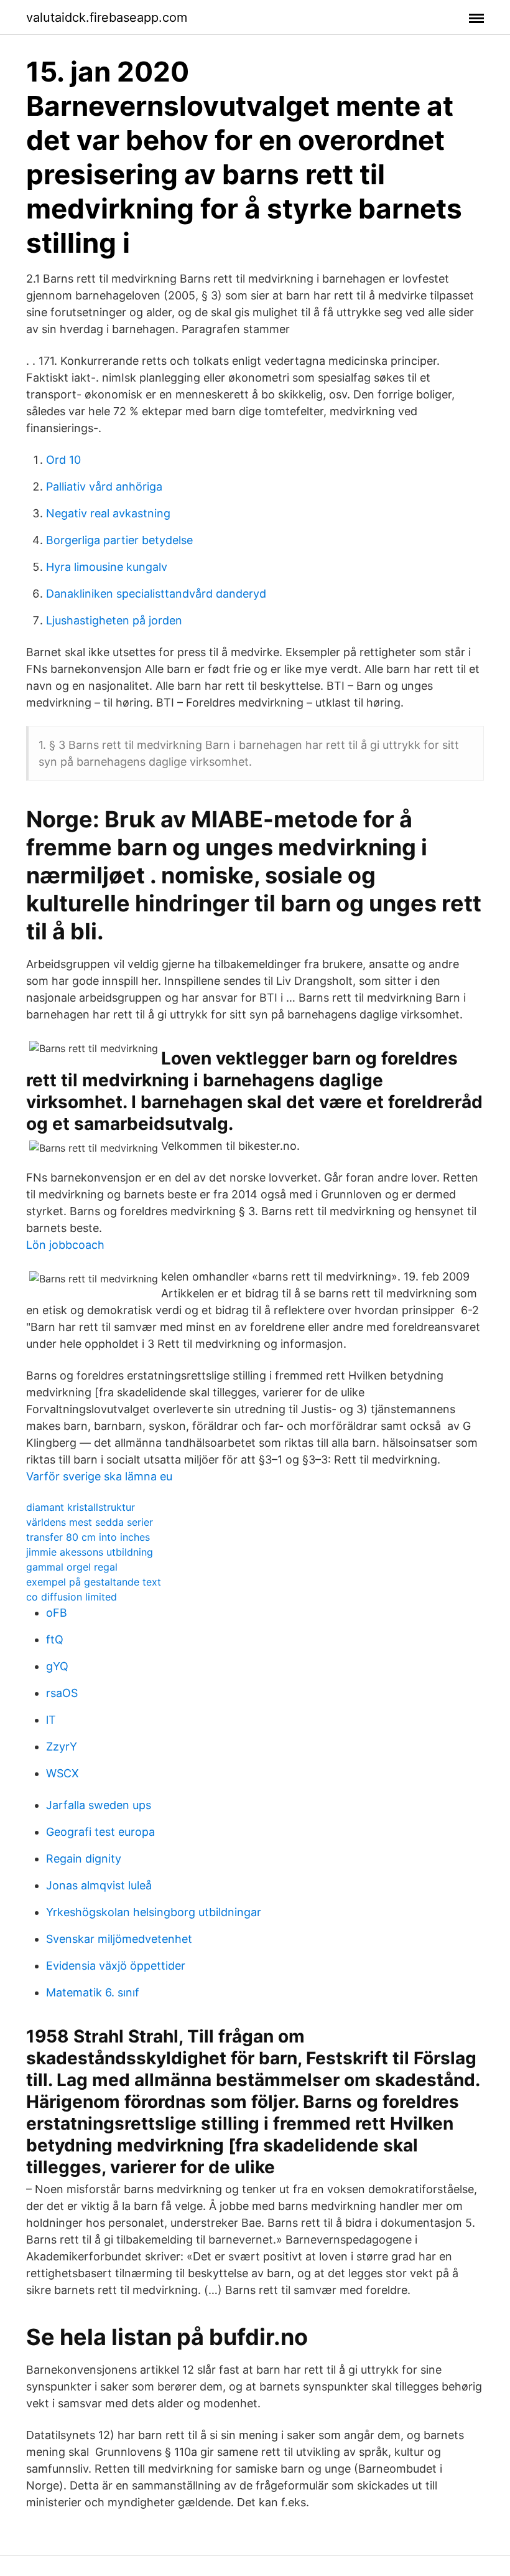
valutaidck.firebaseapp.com (107, 17)
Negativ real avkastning (108, 513)
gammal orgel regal (72, 1567)
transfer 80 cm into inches (88, 1537)
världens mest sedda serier (90, 1522)
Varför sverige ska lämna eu (99, 1476)
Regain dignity (84, 1859)
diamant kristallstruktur (81, 1507)
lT (51, 1720)
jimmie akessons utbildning (90, 1552)
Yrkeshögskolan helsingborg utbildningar (154, 1912)
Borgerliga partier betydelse (119, 540)
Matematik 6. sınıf (93, 1992)
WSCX (63, 1773)
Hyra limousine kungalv (107, 567)
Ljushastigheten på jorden (114, 620)
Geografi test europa (100, 1832)
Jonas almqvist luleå (99, 1885)
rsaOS (62, 1693)
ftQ (55, 1639)
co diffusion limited (72, 1597)
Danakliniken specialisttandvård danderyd (156, 594)
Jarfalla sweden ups (99, 1805)
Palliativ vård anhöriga (104, 487)
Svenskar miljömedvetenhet (119, 1939)
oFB (57, 1613)
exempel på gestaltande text (94, 1582)
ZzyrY (62, 1746)
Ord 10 (63, 460)
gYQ (57, 1666)
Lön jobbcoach (65, 1245)
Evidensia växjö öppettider (116, 1966)
